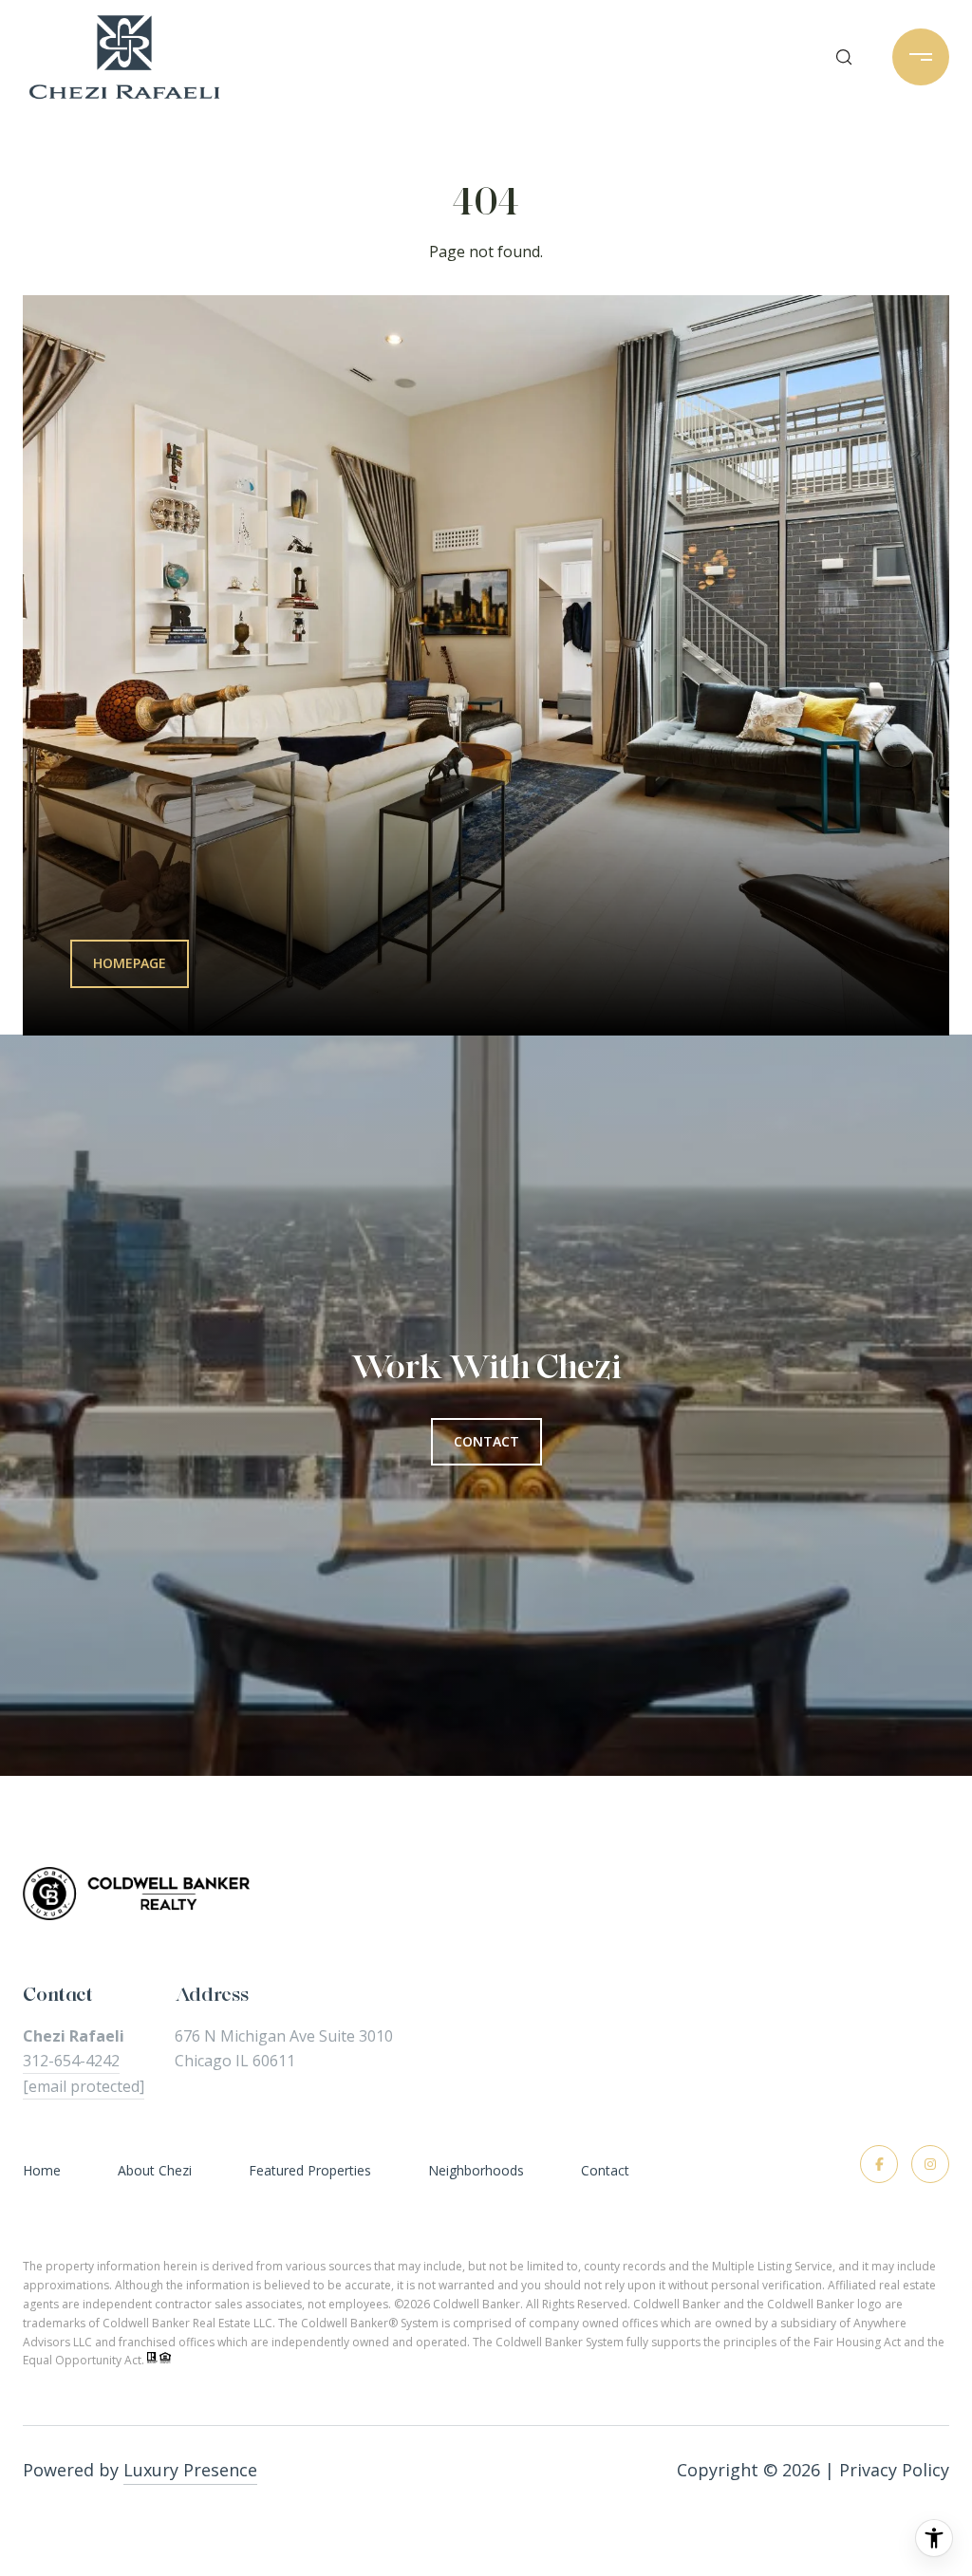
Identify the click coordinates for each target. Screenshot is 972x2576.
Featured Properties (310, 2170)
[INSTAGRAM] (930, 2164)
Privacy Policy (894, 2470)
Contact (605, 2171)
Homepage (130, 963)
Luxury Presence (190, 2470)
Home (42, 2170)
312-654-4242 (71, 2061)
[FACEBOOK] (879, 2164)
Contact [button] (486, 1441)
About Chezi (155, 2170)
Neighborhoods (476, 2170)
